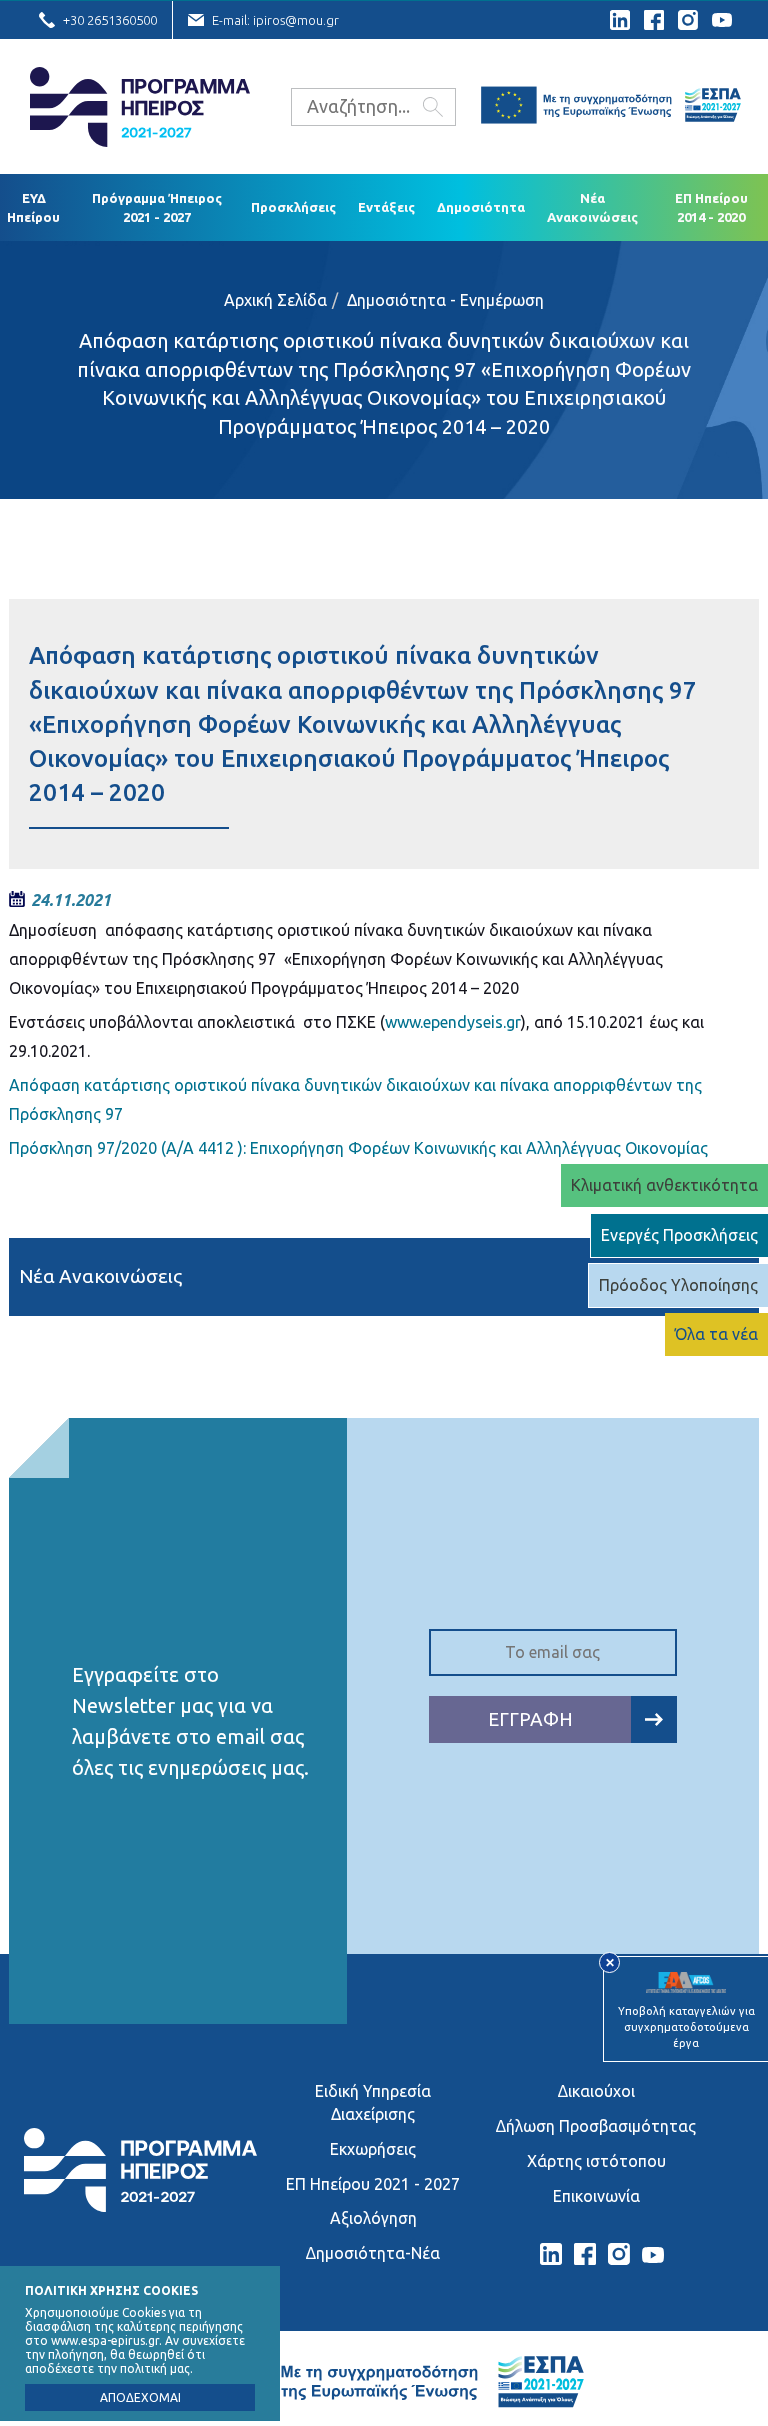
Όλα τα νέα (716, 1334)
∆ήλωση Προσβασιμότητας (596, 2126)
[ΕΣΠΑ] (610, 108)
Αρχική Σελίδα (275, 300)
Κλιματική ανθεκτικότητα (664, 1185)
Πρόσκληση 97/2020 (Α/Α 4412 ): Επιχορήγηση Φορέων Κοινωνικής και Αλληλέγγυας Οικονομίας (358, 1148)
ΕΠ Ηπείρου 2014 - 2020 (711, 207)
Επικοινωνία (596, 2196)
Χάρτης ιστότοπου (596, 2161)
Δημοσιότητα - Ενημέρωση (445, 300)
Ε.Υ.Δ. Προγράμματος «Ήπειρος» (140, 107)
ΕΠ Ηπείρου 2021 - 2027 (373, 2184)
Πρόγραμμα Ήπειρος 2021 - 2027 (157, 207)
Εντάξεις (386, 207)
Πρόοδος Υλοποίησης (678, 1285)
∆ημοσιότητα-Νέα (373, 2253)
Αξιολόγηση (373, 2218)
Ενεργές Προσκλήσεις (679, 1235)
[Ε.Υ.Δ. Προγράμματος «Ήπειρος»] (140, 2206)
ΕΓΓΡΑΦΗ (530, 1719)
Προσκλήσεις (293, 207)
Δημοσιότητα (481, 207)
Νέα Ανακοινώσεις (592, 207)
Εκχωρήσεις (373, 2149)
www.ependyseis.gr (453, 1022)
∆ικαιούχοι (596, 2091)
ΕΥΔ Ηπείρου (33, 207)
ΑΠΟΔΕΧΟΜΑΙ (140, 2397)
